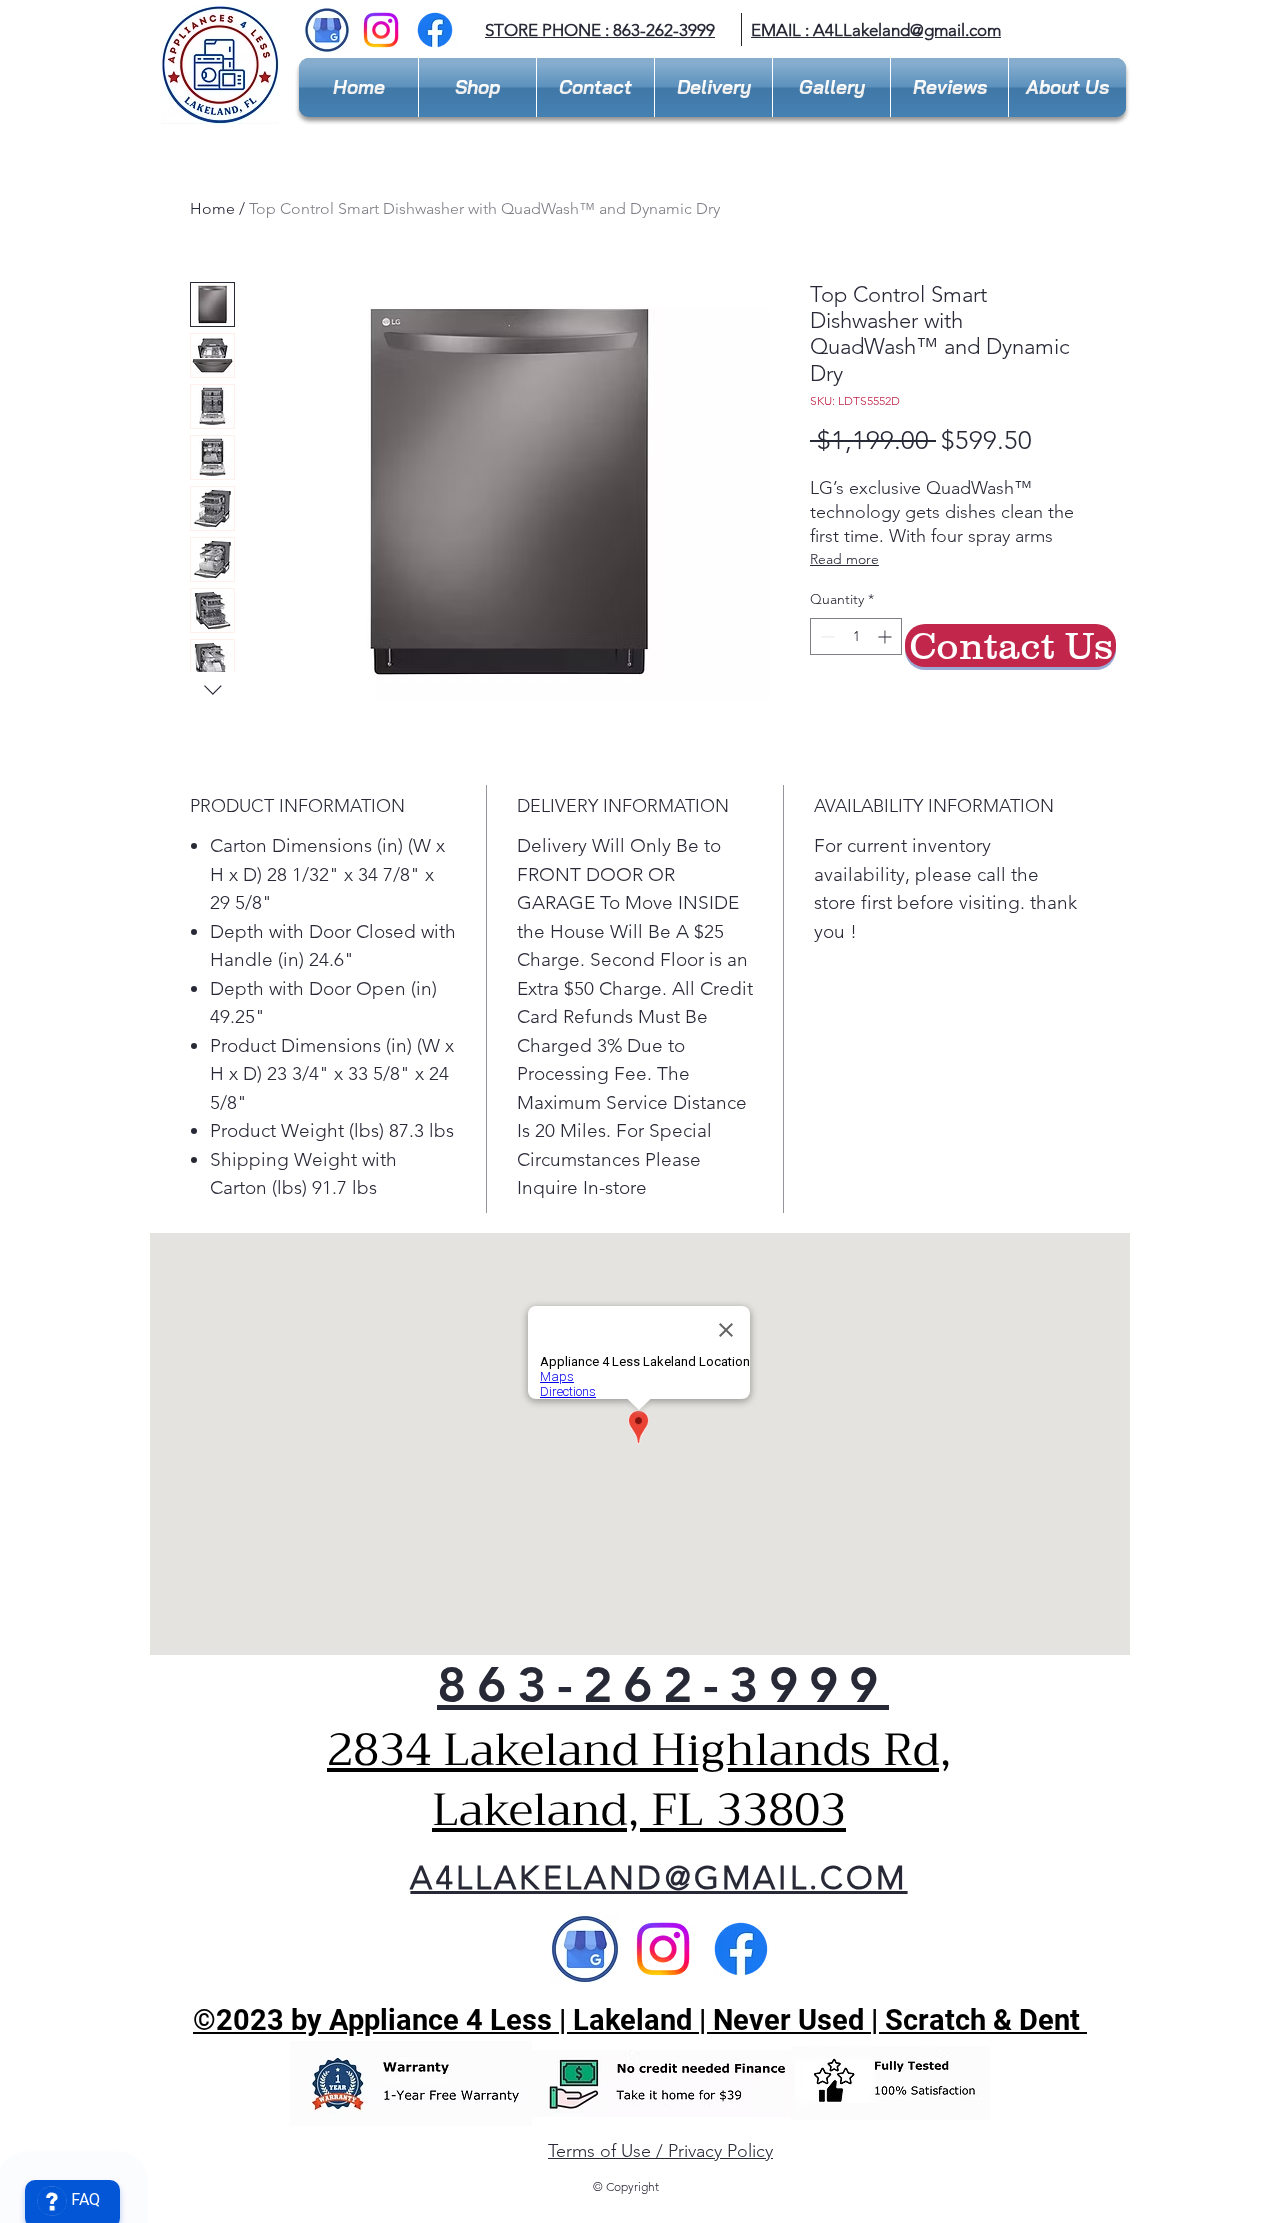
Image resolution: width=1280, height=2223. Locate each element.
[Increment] (886, 636)
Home (212, 208)
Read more (844, 559)
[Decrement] (825, 636)
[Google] (585, 1949)
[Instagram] (381, 30)
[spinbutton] (856, 636)
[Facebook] (435, 30)
